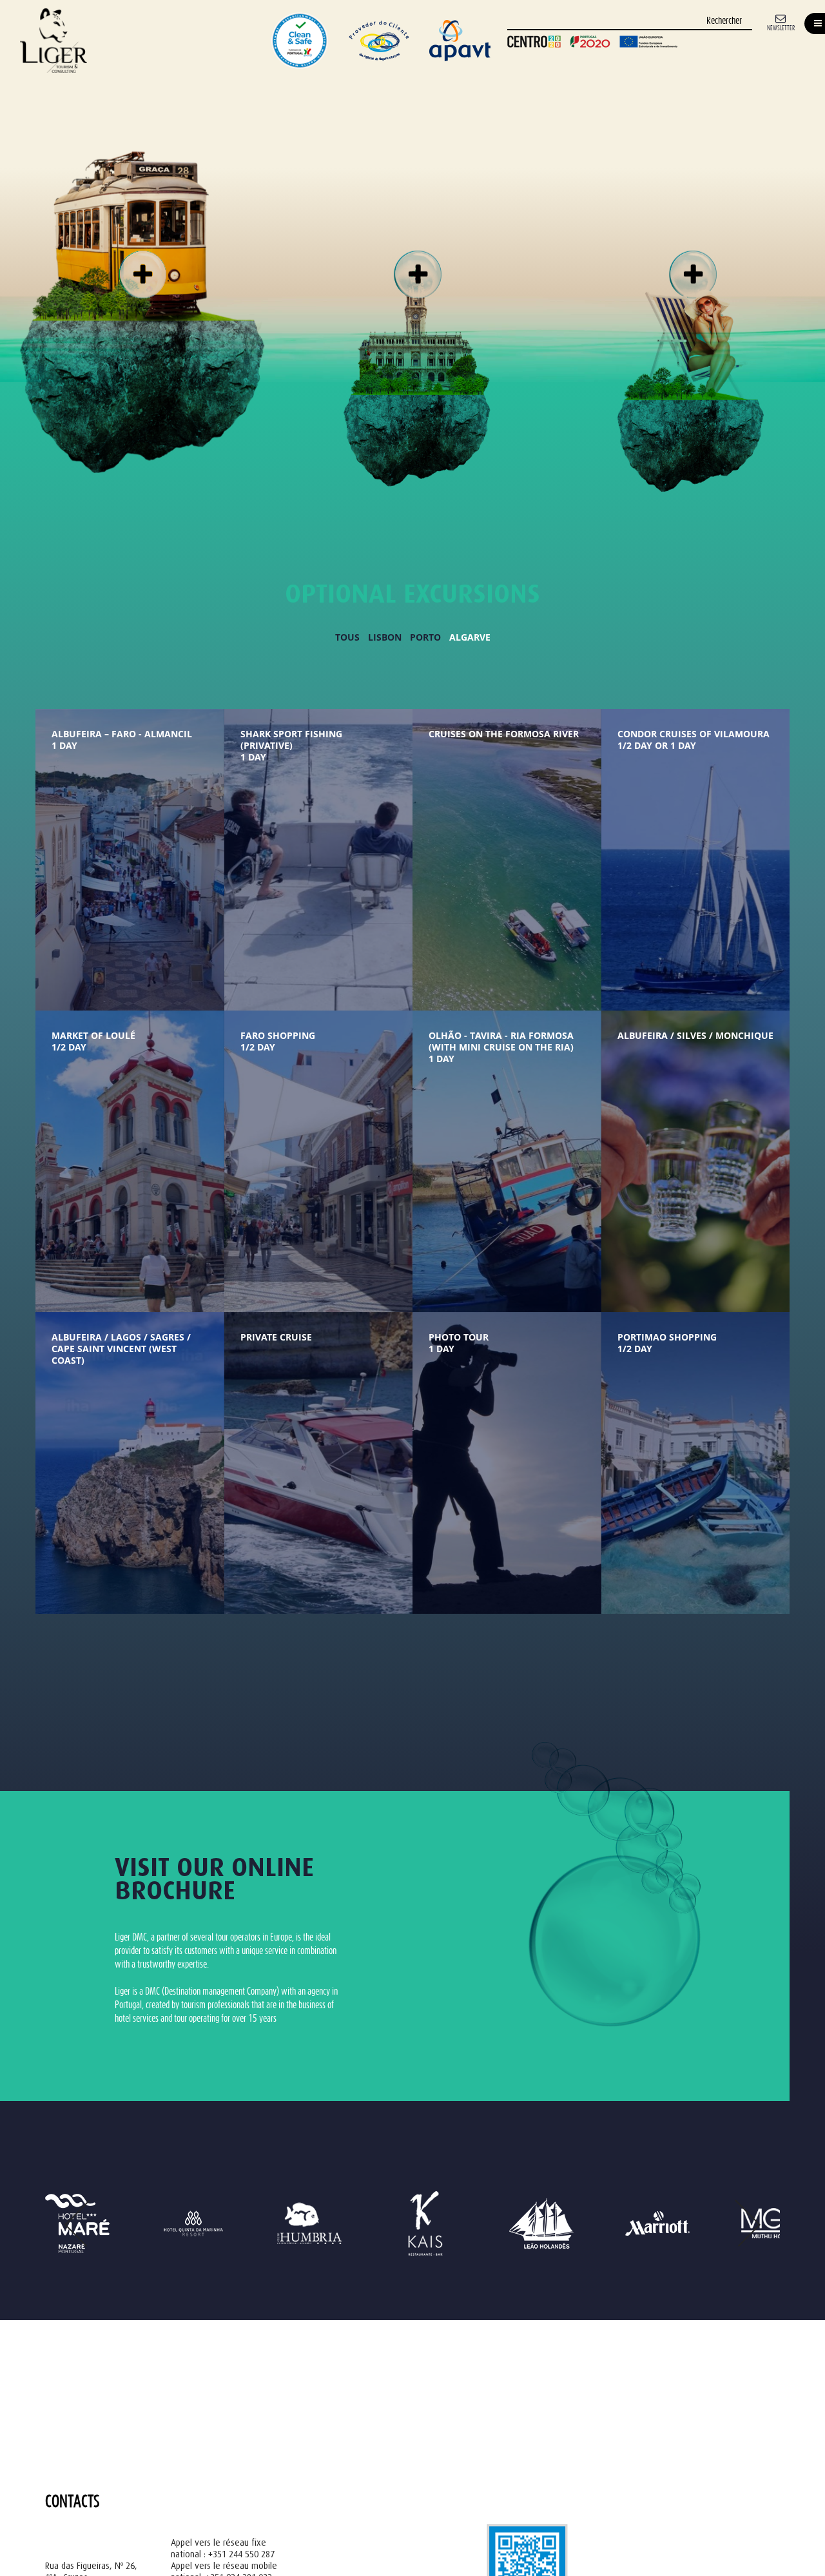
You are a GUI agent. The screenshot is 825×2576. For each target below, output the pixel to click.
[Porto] (416, 271)
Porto (425, 637)
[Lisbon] (141, 271)
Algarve (470, 637)
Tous (347, 637)
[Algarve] (691, 271)
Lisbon (385, 637)
